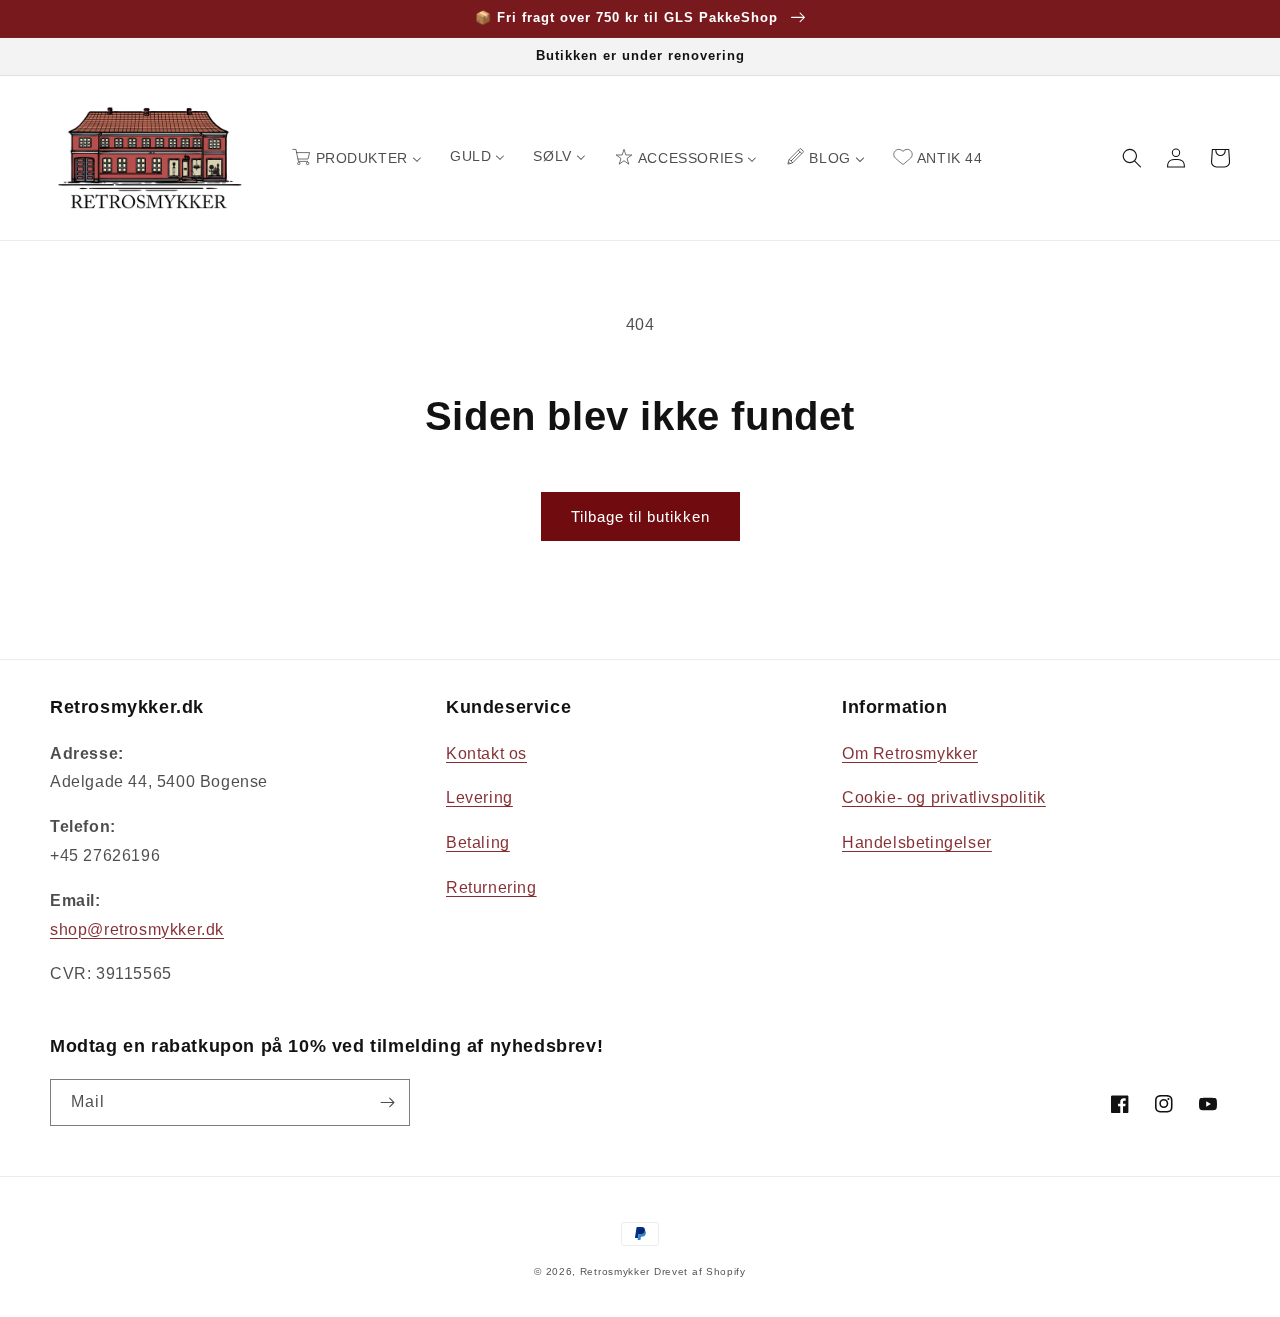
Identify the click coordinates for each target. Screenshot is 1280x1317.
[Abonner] (387, 1102)
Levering (479, 797)
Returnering (491, 887)
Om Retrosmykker (910, 753)
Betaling (478, 842)
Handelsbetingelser (917, 842)
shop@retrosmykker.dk (137, 929)
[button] (1132, 158)
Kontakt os (486, 753)
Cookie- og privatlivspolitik (944, 797)
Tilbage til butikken (640, 516)
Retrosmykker (615, 1271)
